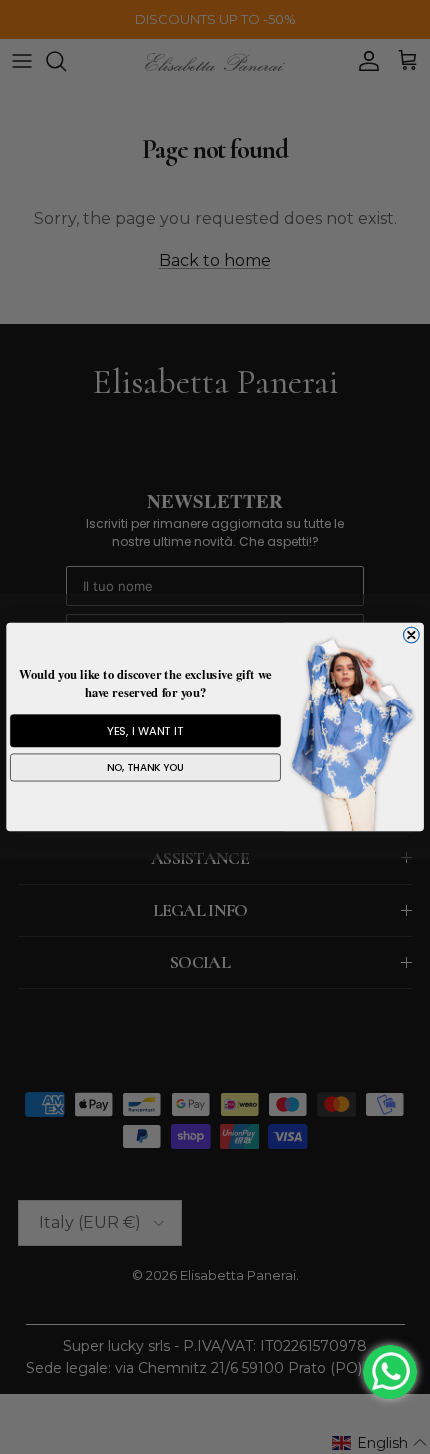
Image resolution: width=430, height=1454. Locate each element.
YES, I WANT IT (145, 731)
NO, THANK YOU (146, 767)
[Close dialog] (411, 635)
